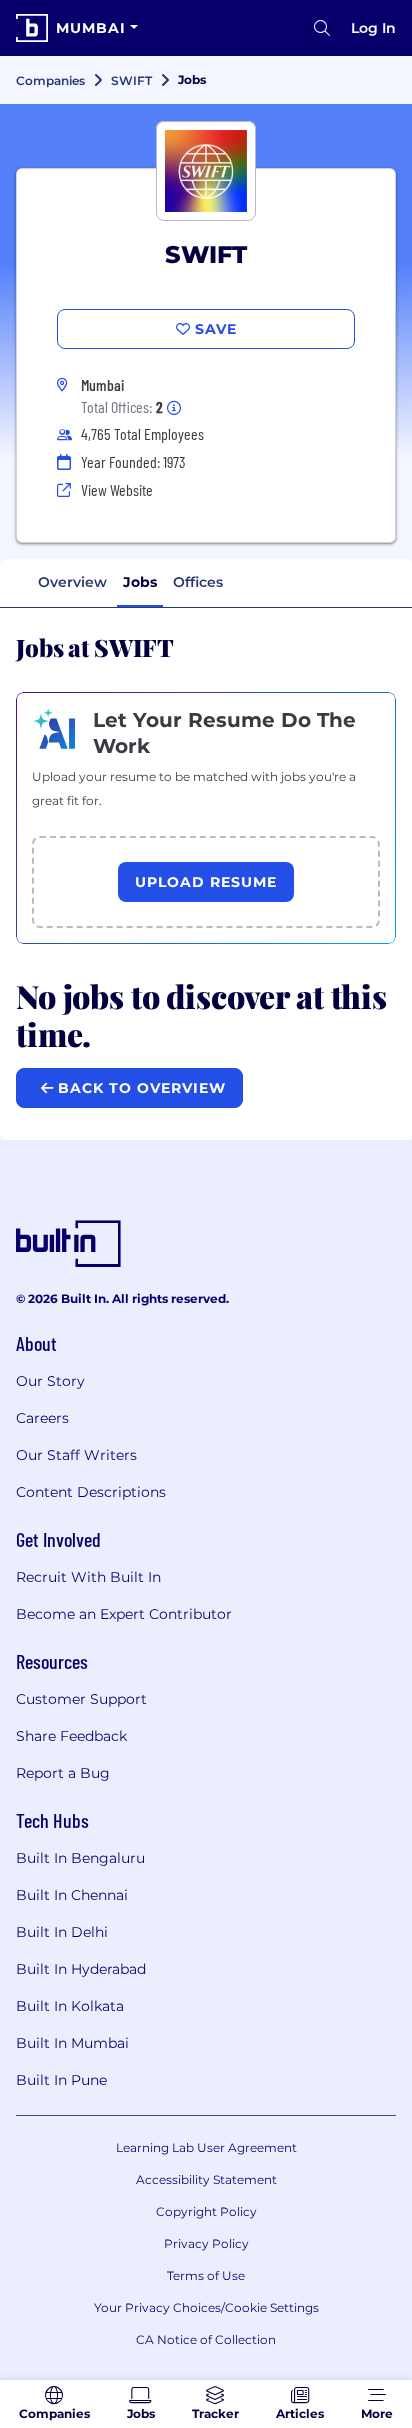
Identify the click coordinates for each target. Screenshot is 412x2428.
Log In (373, 28)
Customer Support (81, 1699)
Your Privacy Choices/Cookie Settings (206, 2307)
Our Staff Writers (76, 1455)
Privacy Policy (206, 2243)
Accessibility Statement (206, 2179)
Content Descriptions (91, 1492)
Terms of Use (206, 2275)
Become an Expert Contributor (124, 1614)
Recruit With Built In (88, 1577)
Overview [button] (72, 582)
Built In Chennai (72, 1895)
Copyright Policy (206, 2211)
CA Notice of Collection (206, 2339)
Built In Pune (61, 2080)
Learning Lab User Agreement (206, 2147)
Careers (42, 1418)
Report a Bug (63, 1773)
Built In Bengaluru (80, 1858)
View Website (117, 489)
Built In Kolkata (70, 2006)
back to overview (139, 1088)
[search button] (322, 28)
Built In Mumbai (72, 2043)
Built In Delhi (62, 1932)
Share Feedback (71, 1736)
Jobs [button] (140, 582)
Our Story (50, 1381)
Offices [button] (198, 582)
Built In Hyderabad (81, 1969)
